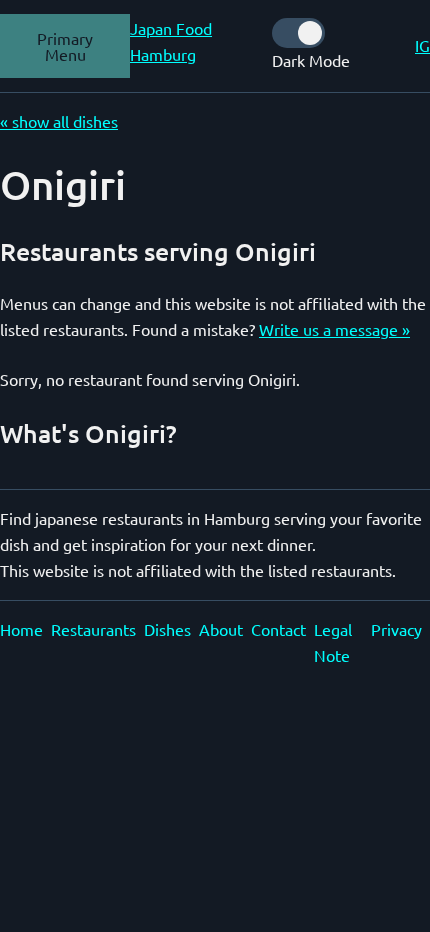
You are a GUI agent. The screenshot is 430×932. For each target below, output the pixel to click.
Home (21, 629)
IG (422, 45)
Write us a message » (334, 329)
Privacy (396, 629)
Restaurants (93, 629)
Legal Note (333, 642)
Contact (278, 629)
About (221, 629)
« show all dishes (59, 121)
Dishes (167, 629)
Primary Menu (65, 46)
